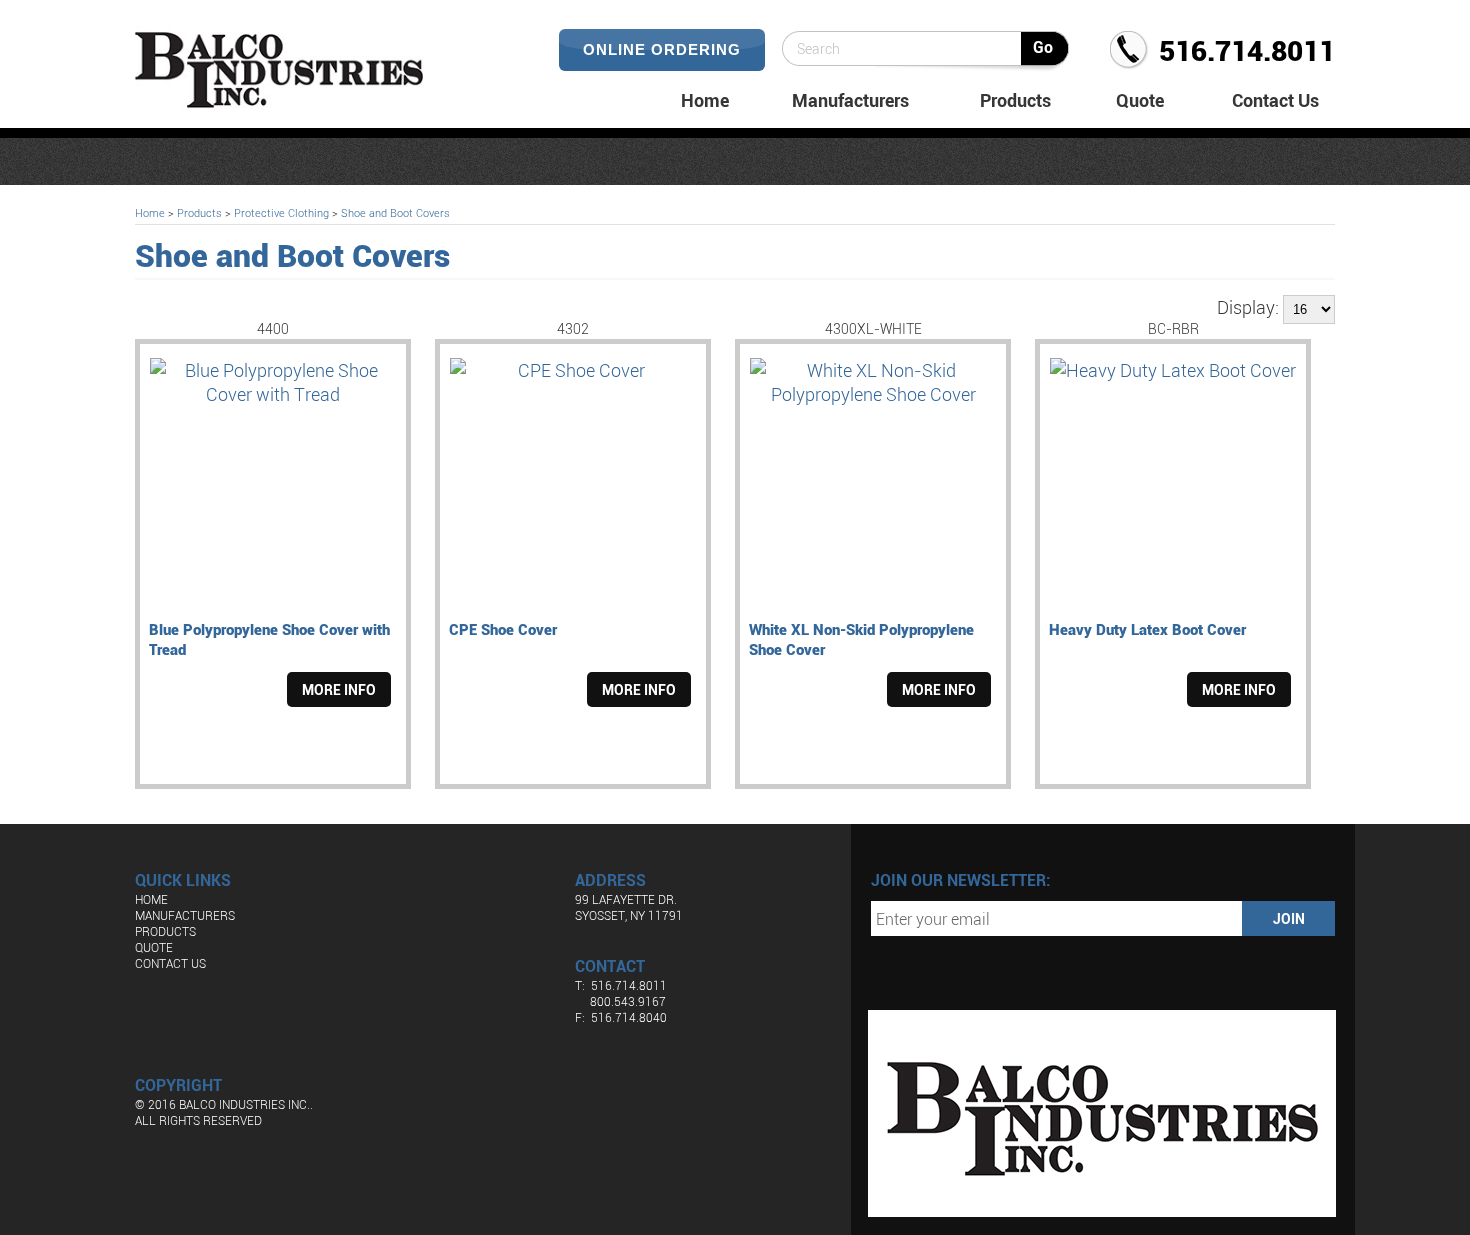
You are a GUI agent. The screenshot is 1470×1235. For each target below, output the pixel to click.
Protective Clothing (281, 212)
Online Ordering (662, 49)
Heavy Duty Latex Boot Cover (1147, 629)
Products (1015, 100)
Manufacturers (850, 100)
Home (705, 100)
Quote (1140, 100)
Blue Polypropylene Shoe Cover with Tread (269, 639)
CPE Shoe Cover (503, 629)
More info (339, 689)
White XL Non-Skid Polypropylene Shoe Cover (861, 639)
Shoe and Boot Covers (395, 212)
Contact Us (1275, 100)
